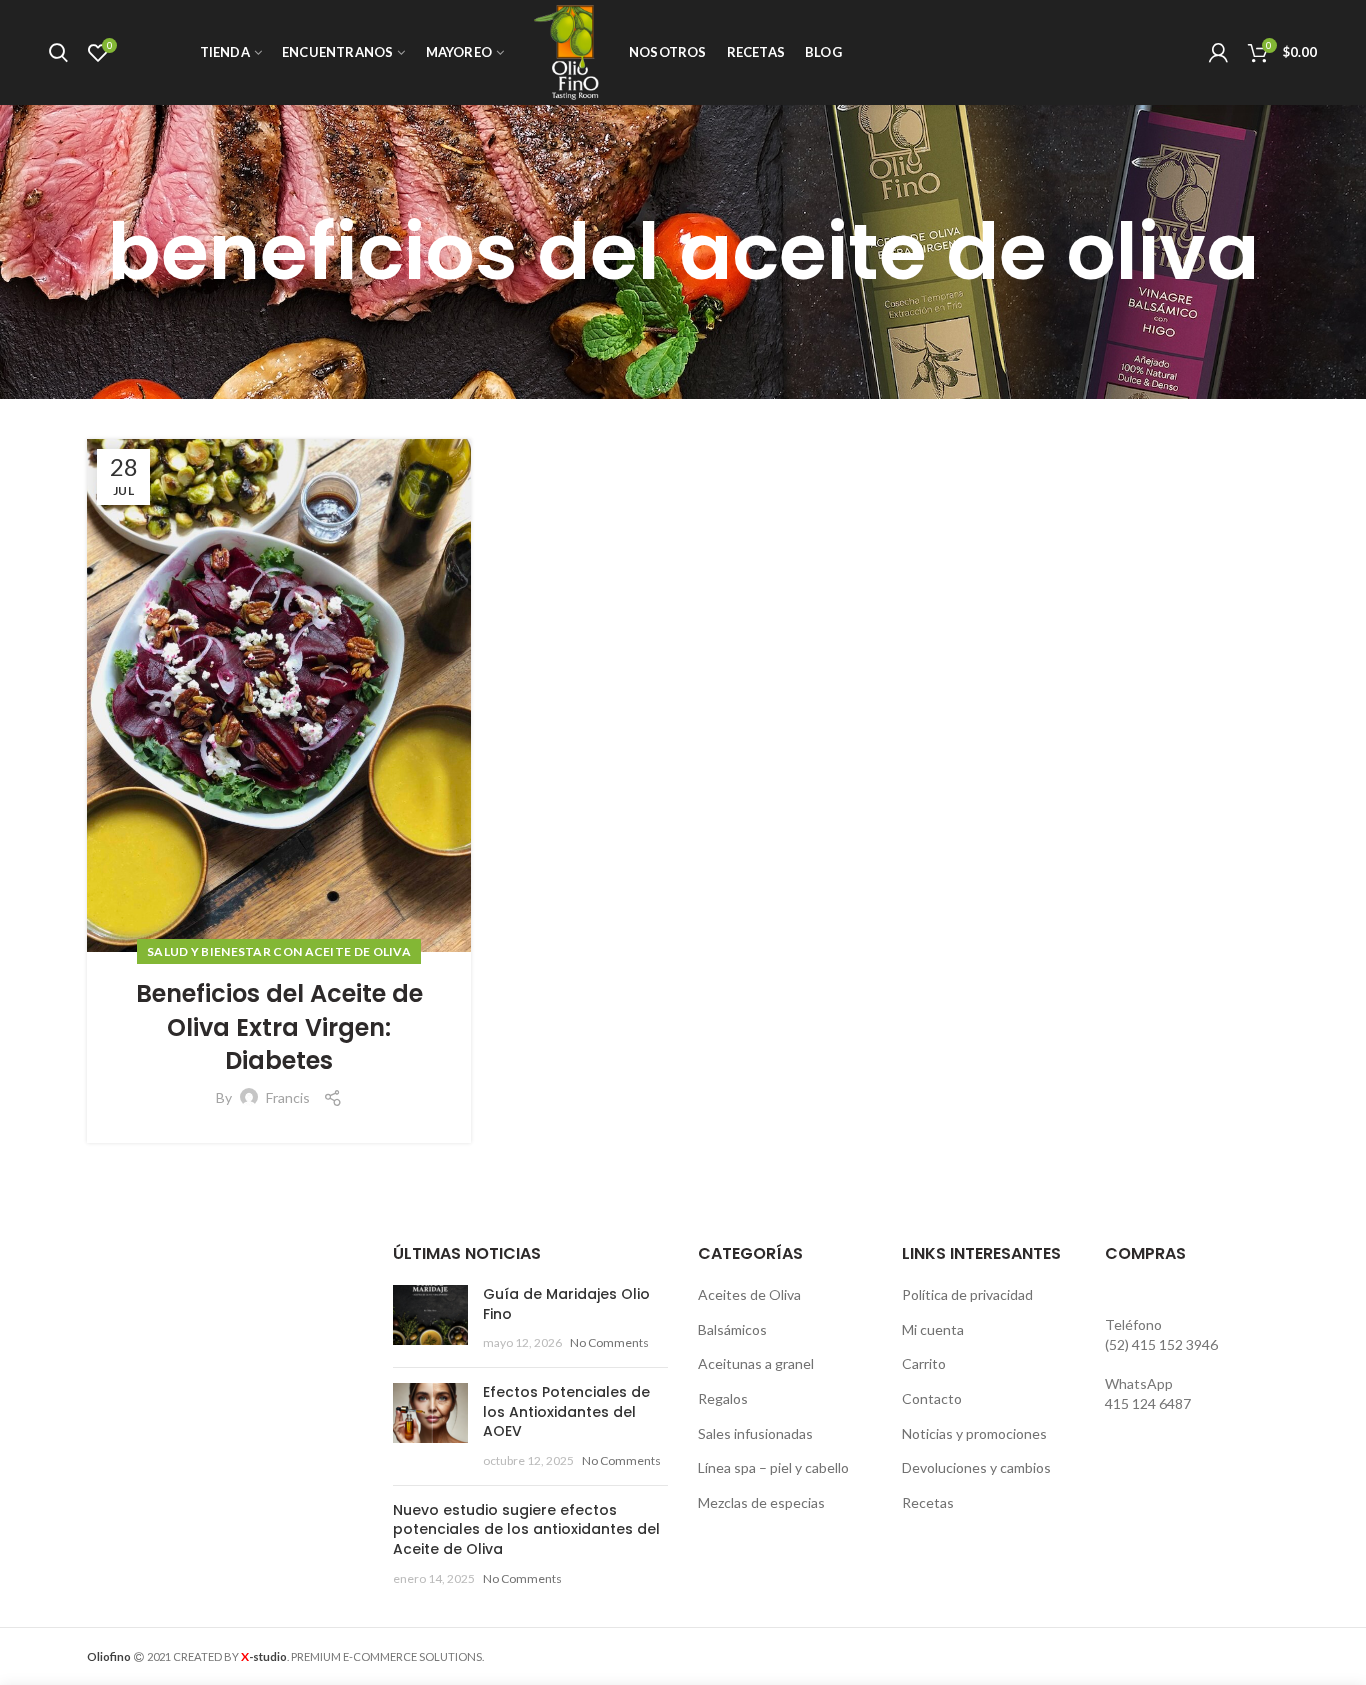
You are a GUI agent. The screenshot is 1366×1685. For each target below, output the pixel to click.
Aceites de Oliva (749, 1294)
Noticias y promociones (974, 1433)
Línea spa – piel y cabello (773, 1467)
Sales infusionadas (755, 1433)
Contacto (932, 1398)
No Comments (609, 1342)
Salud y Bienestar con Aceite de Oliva (279, 951)
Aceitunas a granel (756, 1363)
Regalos (723, 1398)
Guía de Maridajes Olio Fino (566, 1304)
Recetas (928, 1502)
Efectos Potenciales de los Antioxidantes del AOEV (566, 1411)
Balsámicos (732, 1329)
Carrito (924, 1363)
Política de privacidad (967, 1294)
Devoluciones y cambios (976, 1467)
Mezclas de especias (761, 1502)
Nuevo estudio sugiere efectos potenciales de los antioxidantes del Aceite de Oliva (526, 1529)
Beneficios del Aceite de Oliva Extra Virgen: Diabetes (279, 1027)
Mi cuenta (933, 1329)
